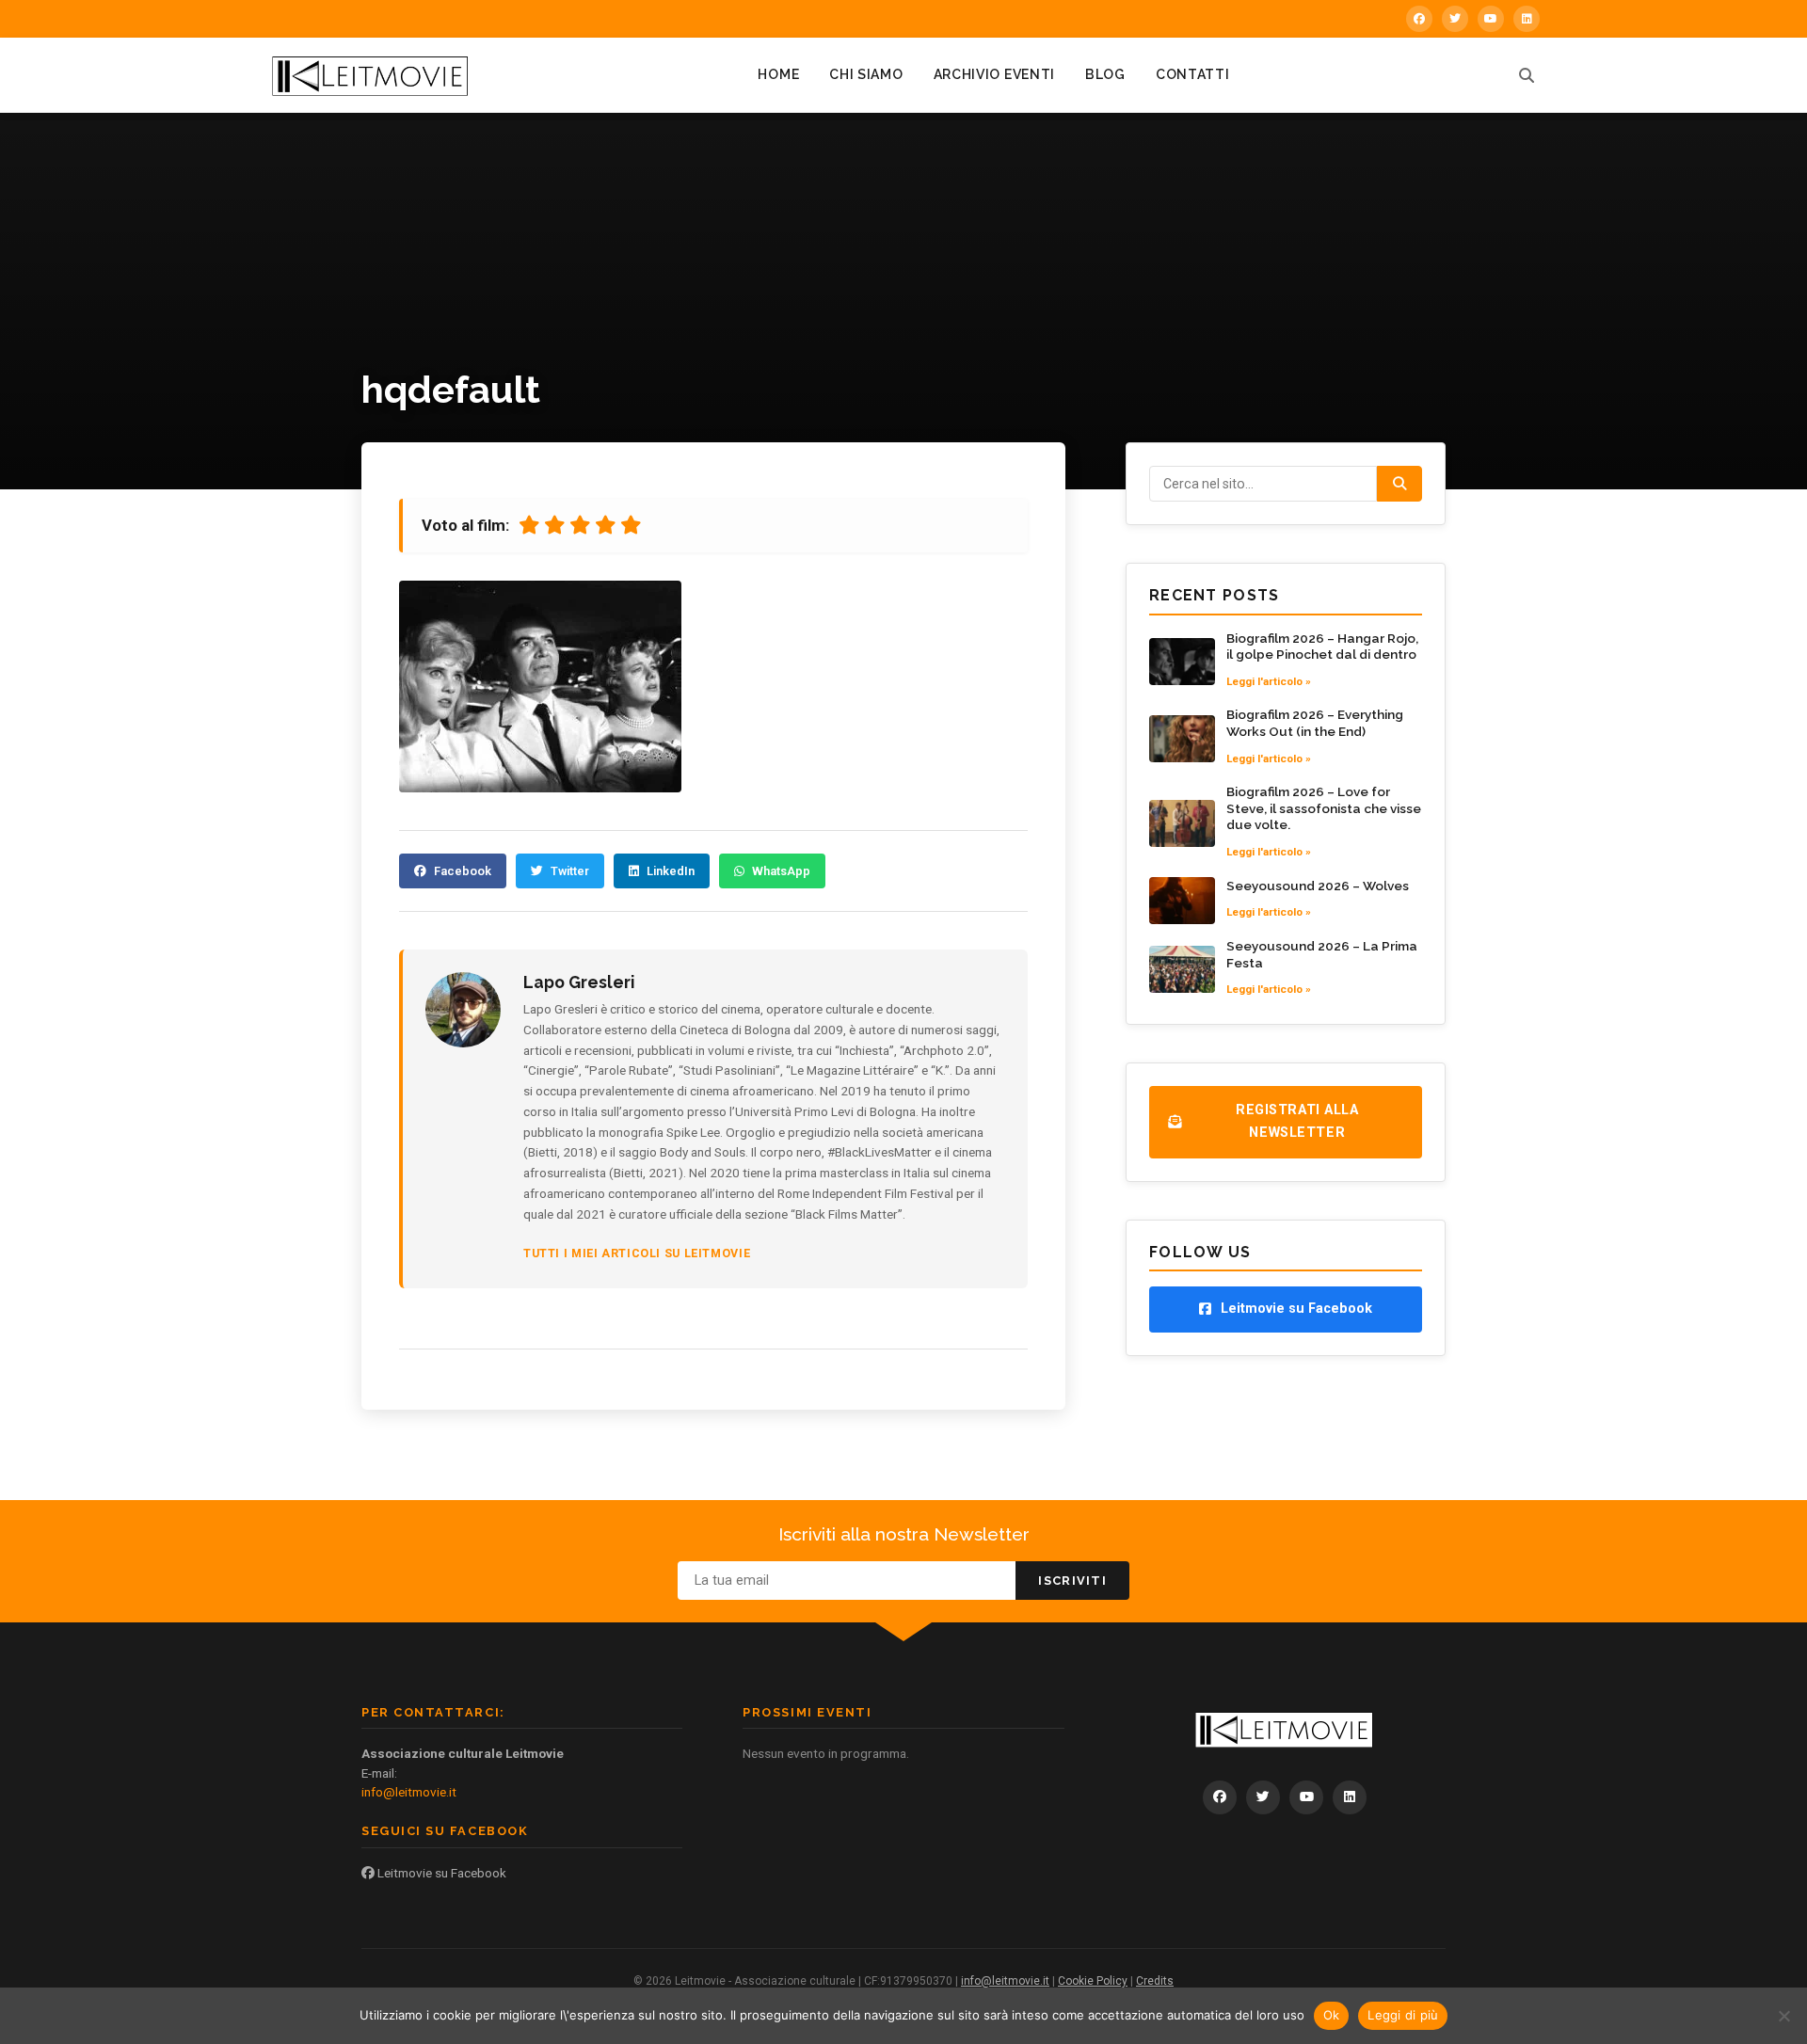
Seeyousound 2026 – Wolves (1318, 886)
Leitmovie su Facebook (440, 1873)
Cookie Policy (1093, 1981)
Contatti (1193, 74)
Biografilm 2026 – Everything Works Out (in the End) (1315, 723)
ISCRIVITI (1072, 1581)
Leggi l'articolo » (1269, 681)
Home (778, 74)
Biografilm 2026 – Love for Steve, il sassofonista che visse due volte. (1324, 808)
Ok (1332, 2015)
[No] (1783, 2016)
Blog (1105, 74)
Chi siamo (866, 74)
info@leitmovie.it (409, 1792)
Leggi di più (1403, 2015)
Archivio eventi (995, 74)
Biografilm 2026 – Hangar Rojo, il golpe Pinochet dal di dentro (1322, 647)
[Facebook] (1419, 19)
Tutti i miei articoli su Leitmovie (637, 1253)
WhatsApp (781, 871)
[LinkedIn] (1527, 19)
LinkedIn (671, 871)
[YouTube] (1491, 19)
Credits (1155, 1981)
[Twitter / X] (1455, 19)
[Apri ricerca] (1527, 75)
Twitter (570, 871)
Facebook (463, 871)
